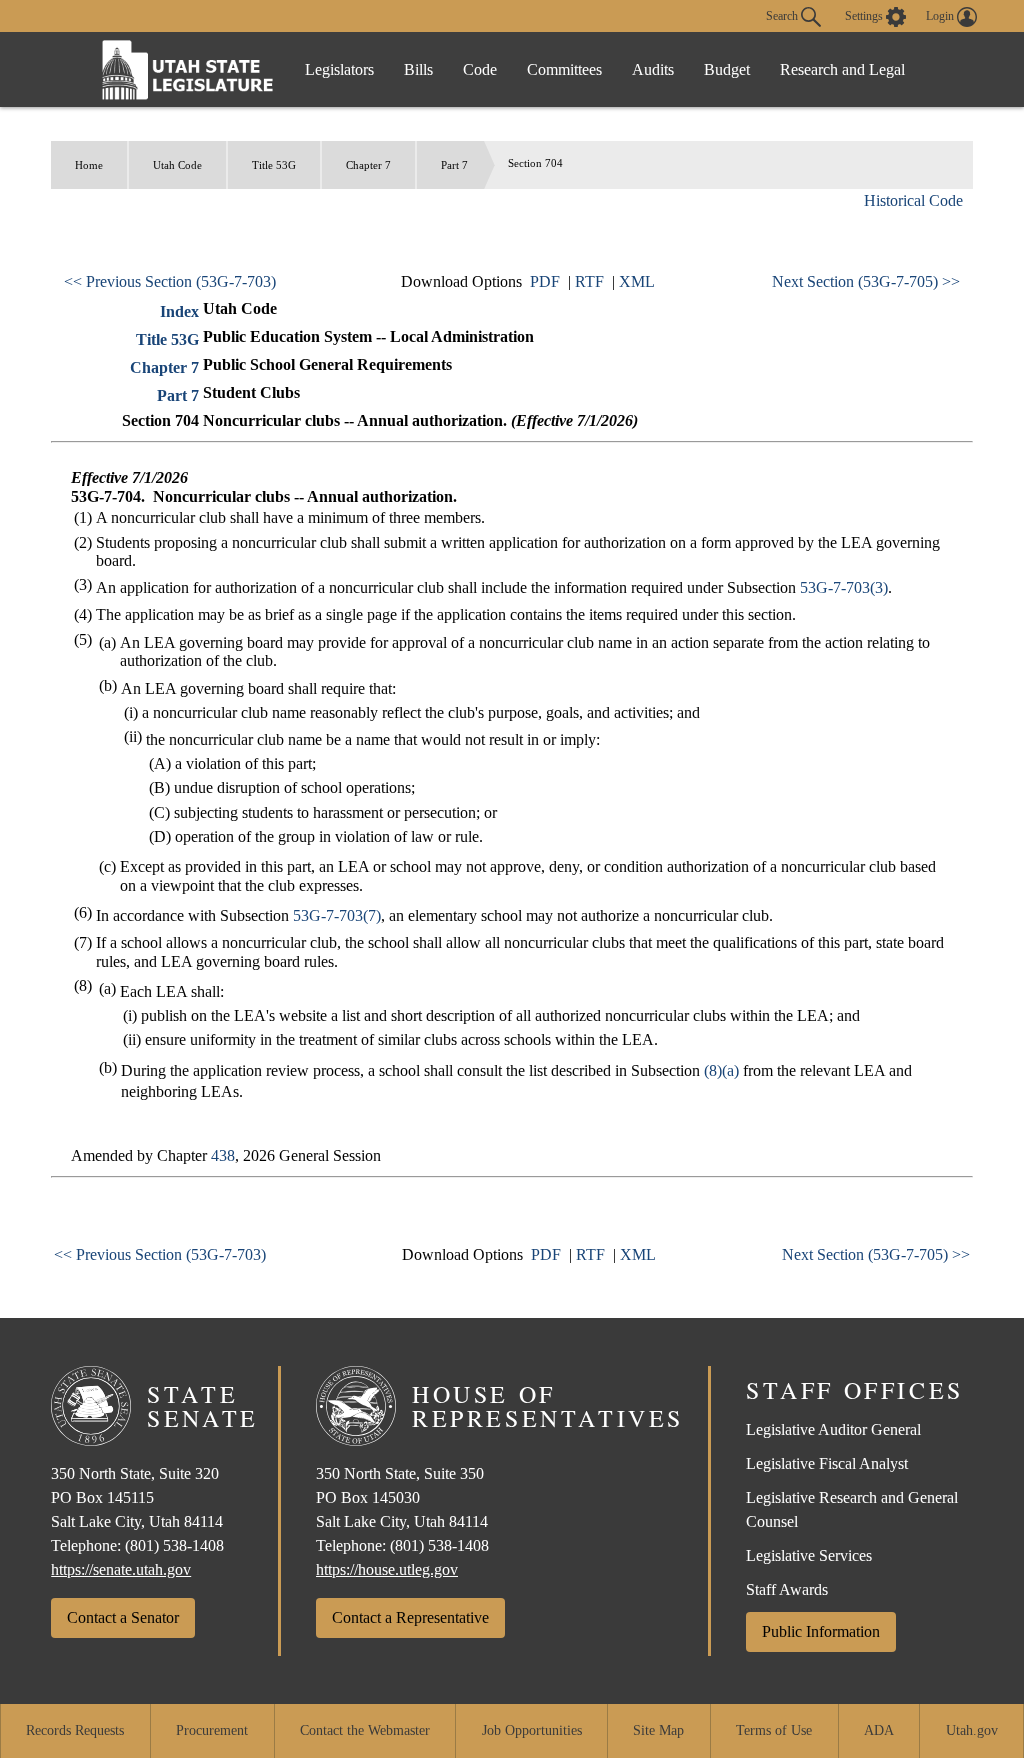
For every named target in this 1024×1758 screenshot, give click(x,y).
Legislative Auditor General (833, 1429)
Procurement (212, 1730)
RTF (589, 281)
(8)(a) (721, 1070)
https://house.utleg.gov (387, 1569)
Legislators (339, 69)
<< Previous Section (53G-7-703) (170, 281)
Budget (727, 69)
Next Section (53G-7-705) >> (866, 281)
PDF (545, 281)
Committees (564, 69)
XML (637, 281)
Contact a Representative (410, 1617)
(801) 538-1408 (174, 1545)
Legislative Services (809, 1555)
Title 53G (274, 165)
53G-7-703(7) (337, 915)
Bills (418, 69)
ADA (879, 1730)
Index (179, 311)
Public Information (821, 1631)
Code (480, 69)
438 (223, 1155)
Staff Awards (787, 1589)
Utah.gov (972, 1730)
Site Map (658, 1730)
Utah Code (177, 165)
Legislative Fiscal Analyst (827, 1463)
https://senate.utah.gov (121, 1569)
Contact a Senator (123, 1617)
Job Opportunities (532, 1730)
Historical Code (913, 200)
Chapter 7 (368, 165)
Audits (653, 69)
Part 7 (454, 165)
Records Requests (75, 1730)
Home (89, 165)
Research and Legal (842, 69)
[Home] (188, 69)
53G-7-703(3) (844, 587)
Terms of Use (774, 1730)
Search (783, 15)
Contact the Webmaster (365, 1730)
